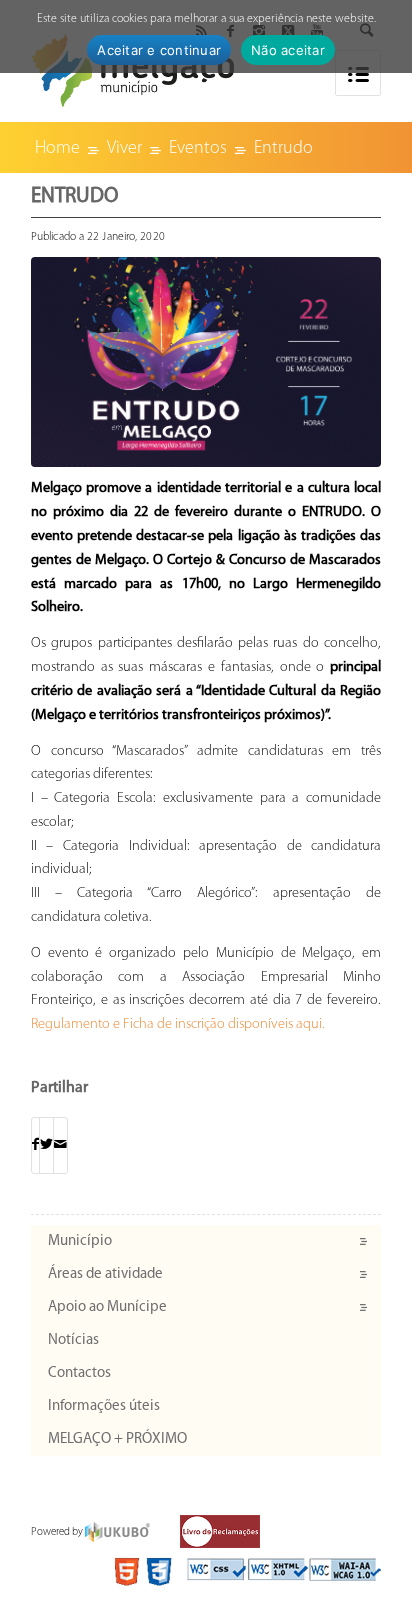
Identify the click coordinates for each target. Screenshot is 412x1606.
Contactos (79, 1373)
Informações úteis (104, 1406)
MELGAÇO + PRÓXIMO (117, 1439)
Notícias (73, 1340)
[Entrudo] (206, 362)
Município (80, 1241)
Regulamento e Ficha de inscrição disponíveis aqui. (178, 1024)
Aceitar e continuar (159, 50)
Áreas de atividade (105, 1274)
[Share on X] (46, 1145)
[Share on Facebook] (35, 1145)
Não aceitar (288, 50)
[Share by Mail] (60, 1145)
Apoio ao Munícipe (107, 1307)
